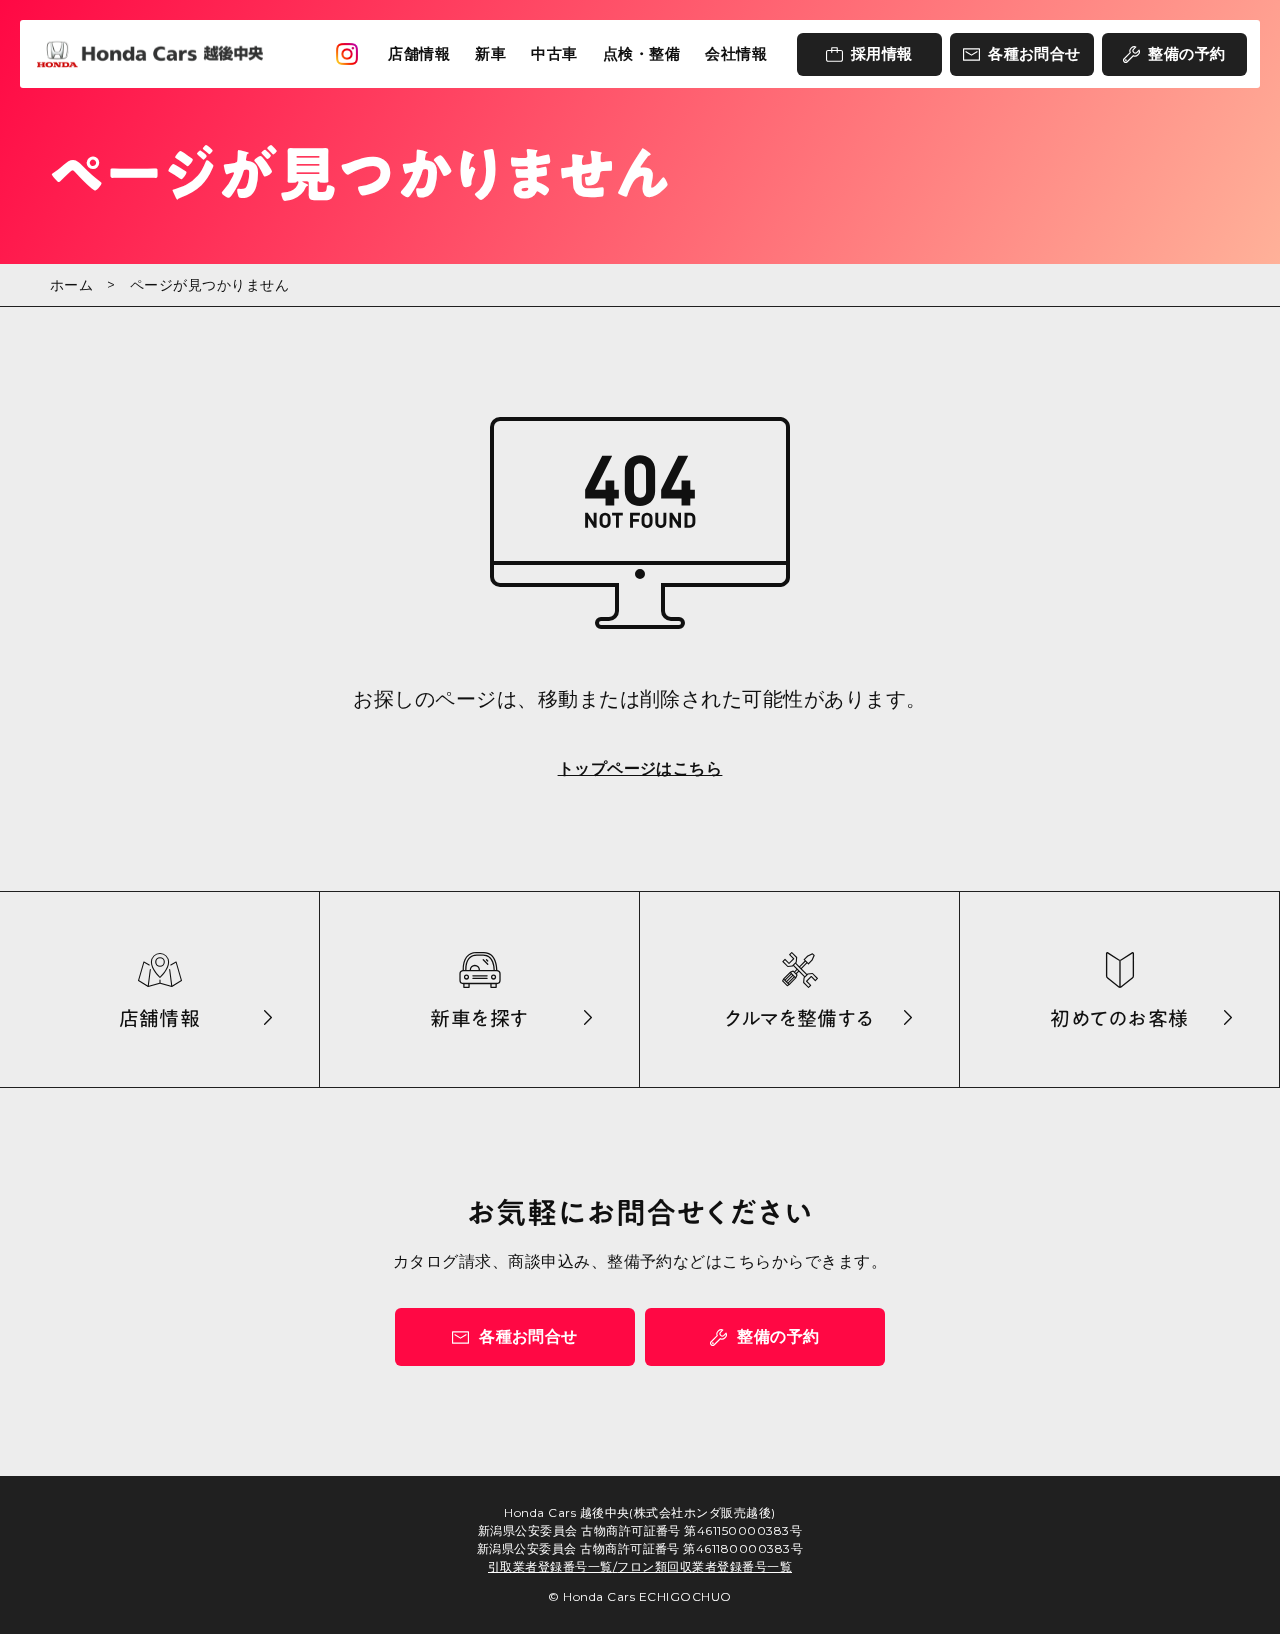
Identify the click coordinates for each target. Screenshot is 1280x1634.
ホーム (71, 285)
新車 (490, 53)
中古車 (554, 53)
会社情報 (736, 53)
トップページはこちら (640, 768)
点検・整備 (641, 53)
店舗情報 (419, 53)
